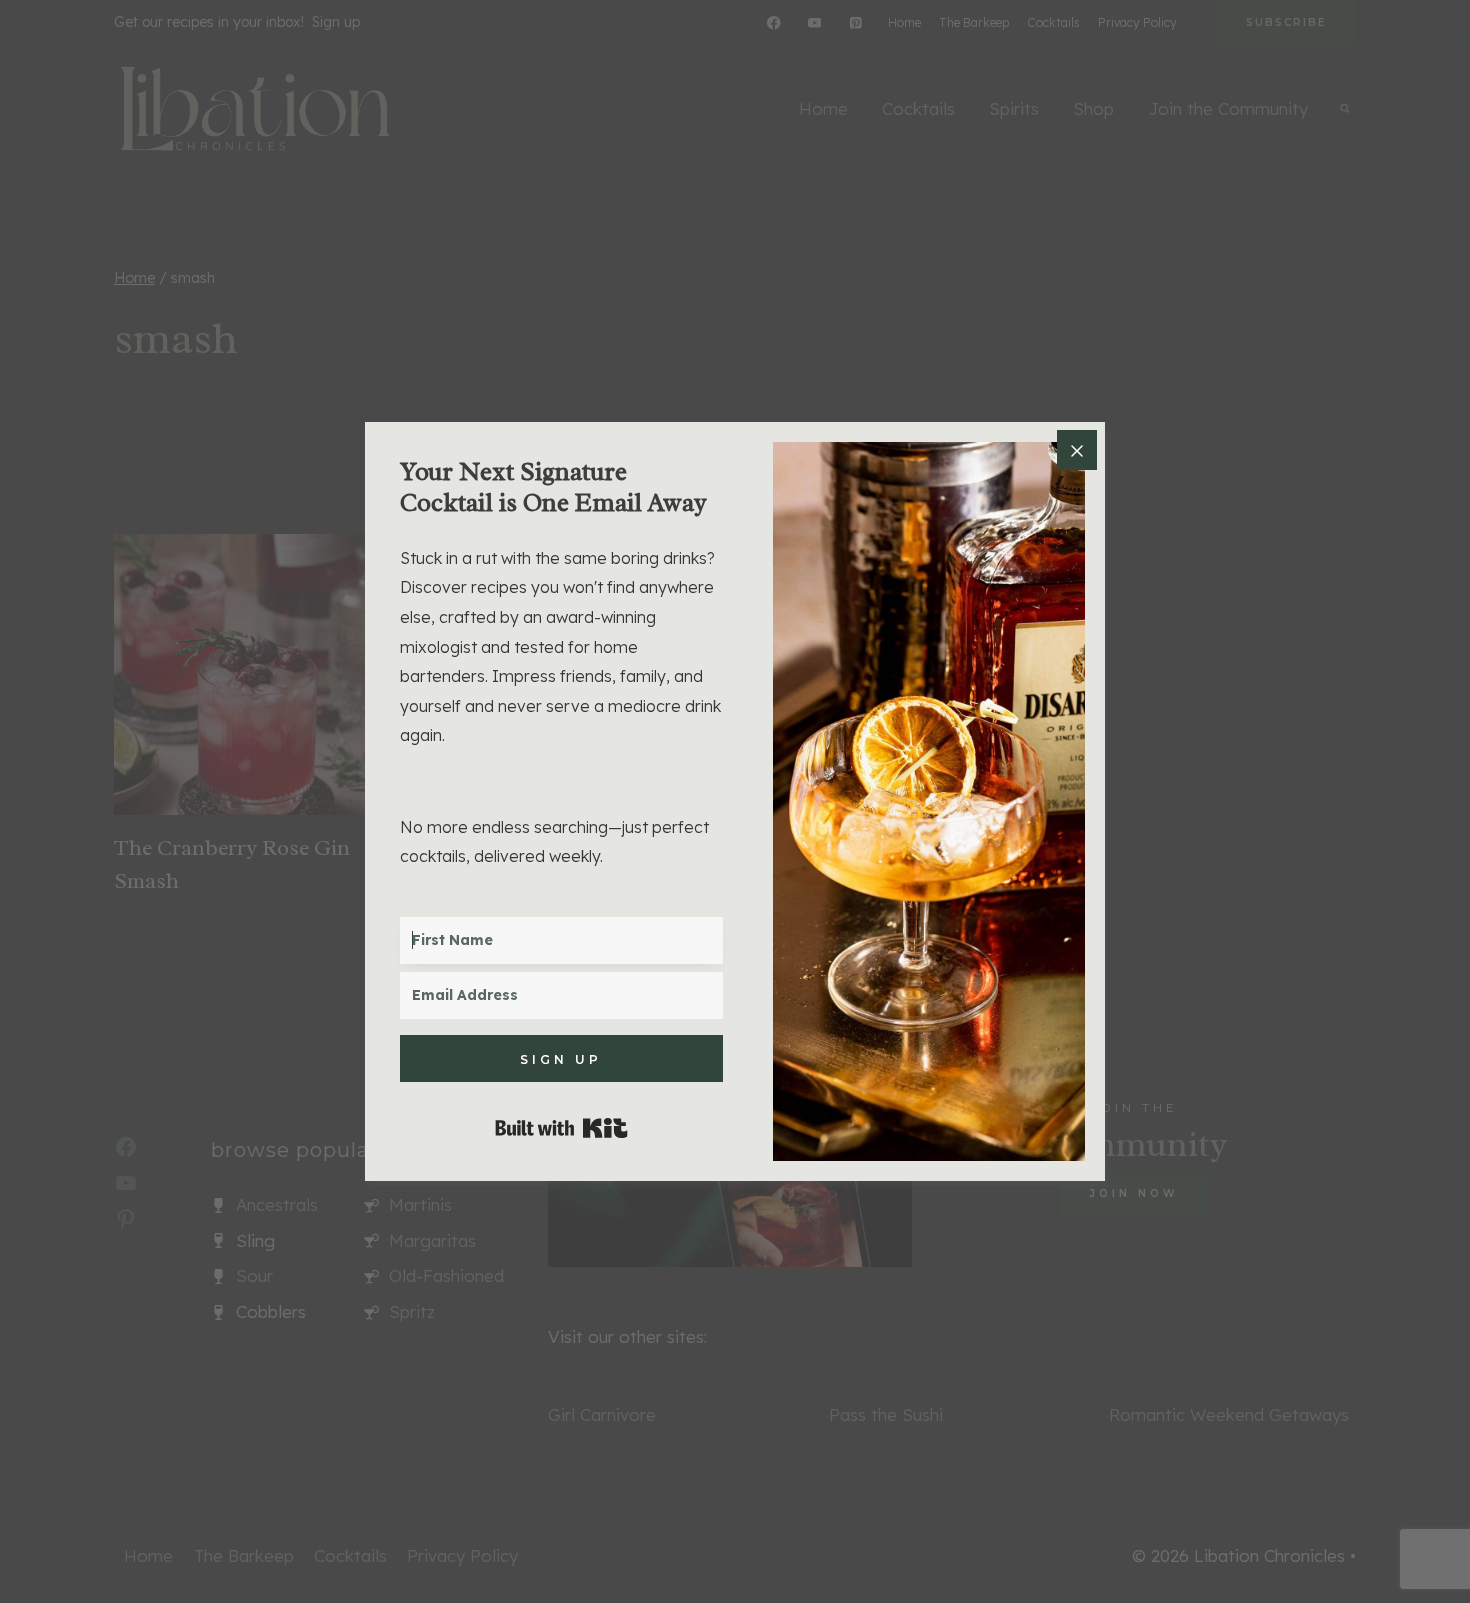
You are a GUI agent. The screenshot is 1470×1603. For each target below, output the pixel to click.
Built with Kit (561, 1128)
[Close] (1077, 450)
